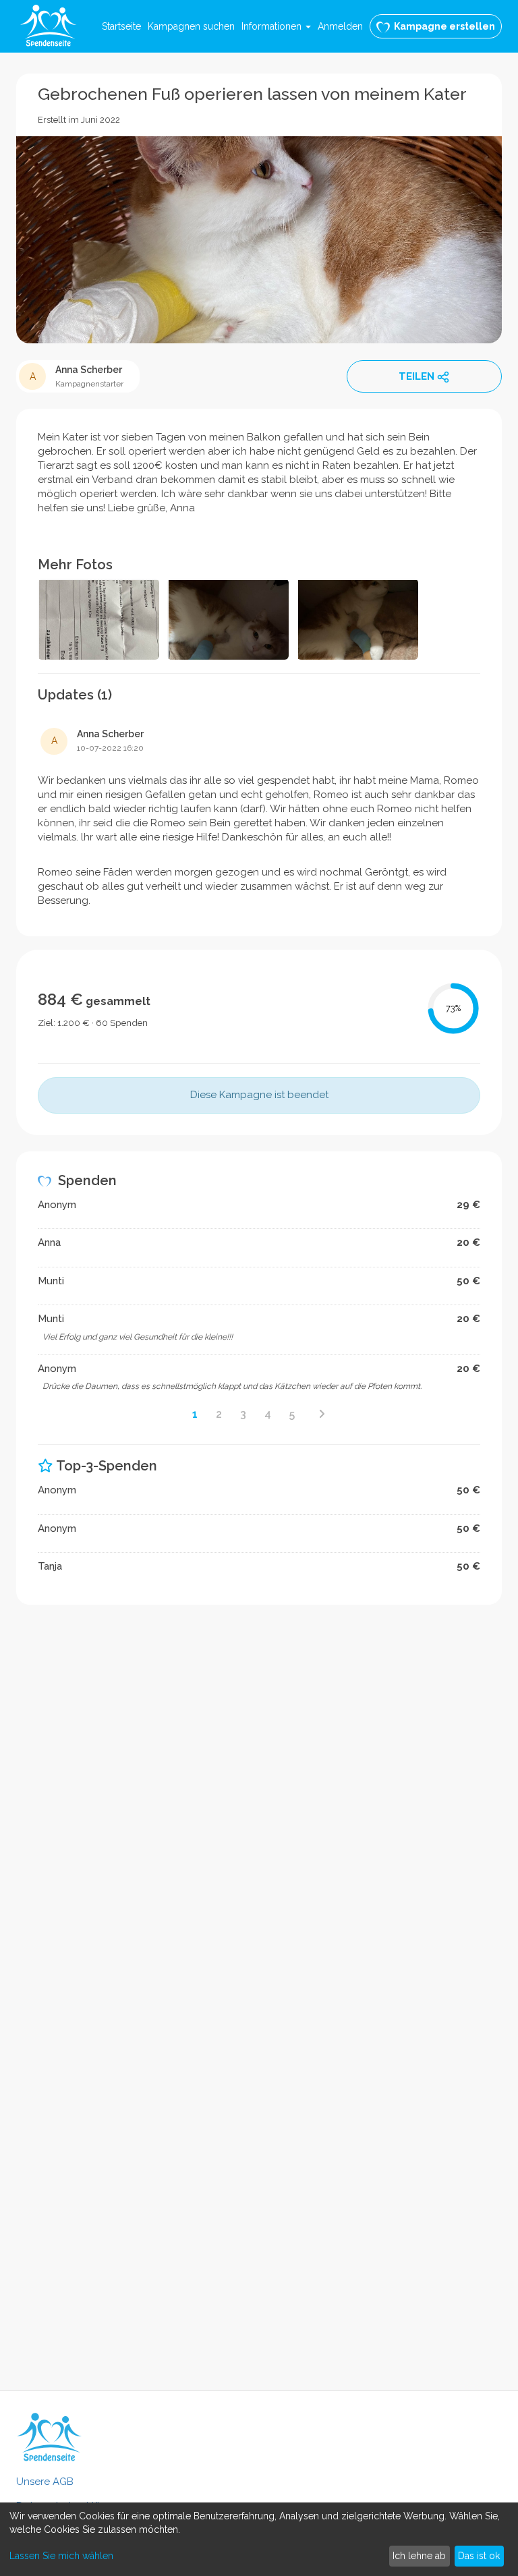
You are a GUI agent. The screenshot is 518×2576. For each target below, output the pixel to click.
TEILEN (416, 376)
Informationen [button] (273, 26)
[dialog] (259, 2539)
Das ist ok (479, 2556)
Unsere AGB (45, 2482)
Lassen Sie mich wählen (61, 2556)
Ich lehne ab (419, 2556)
